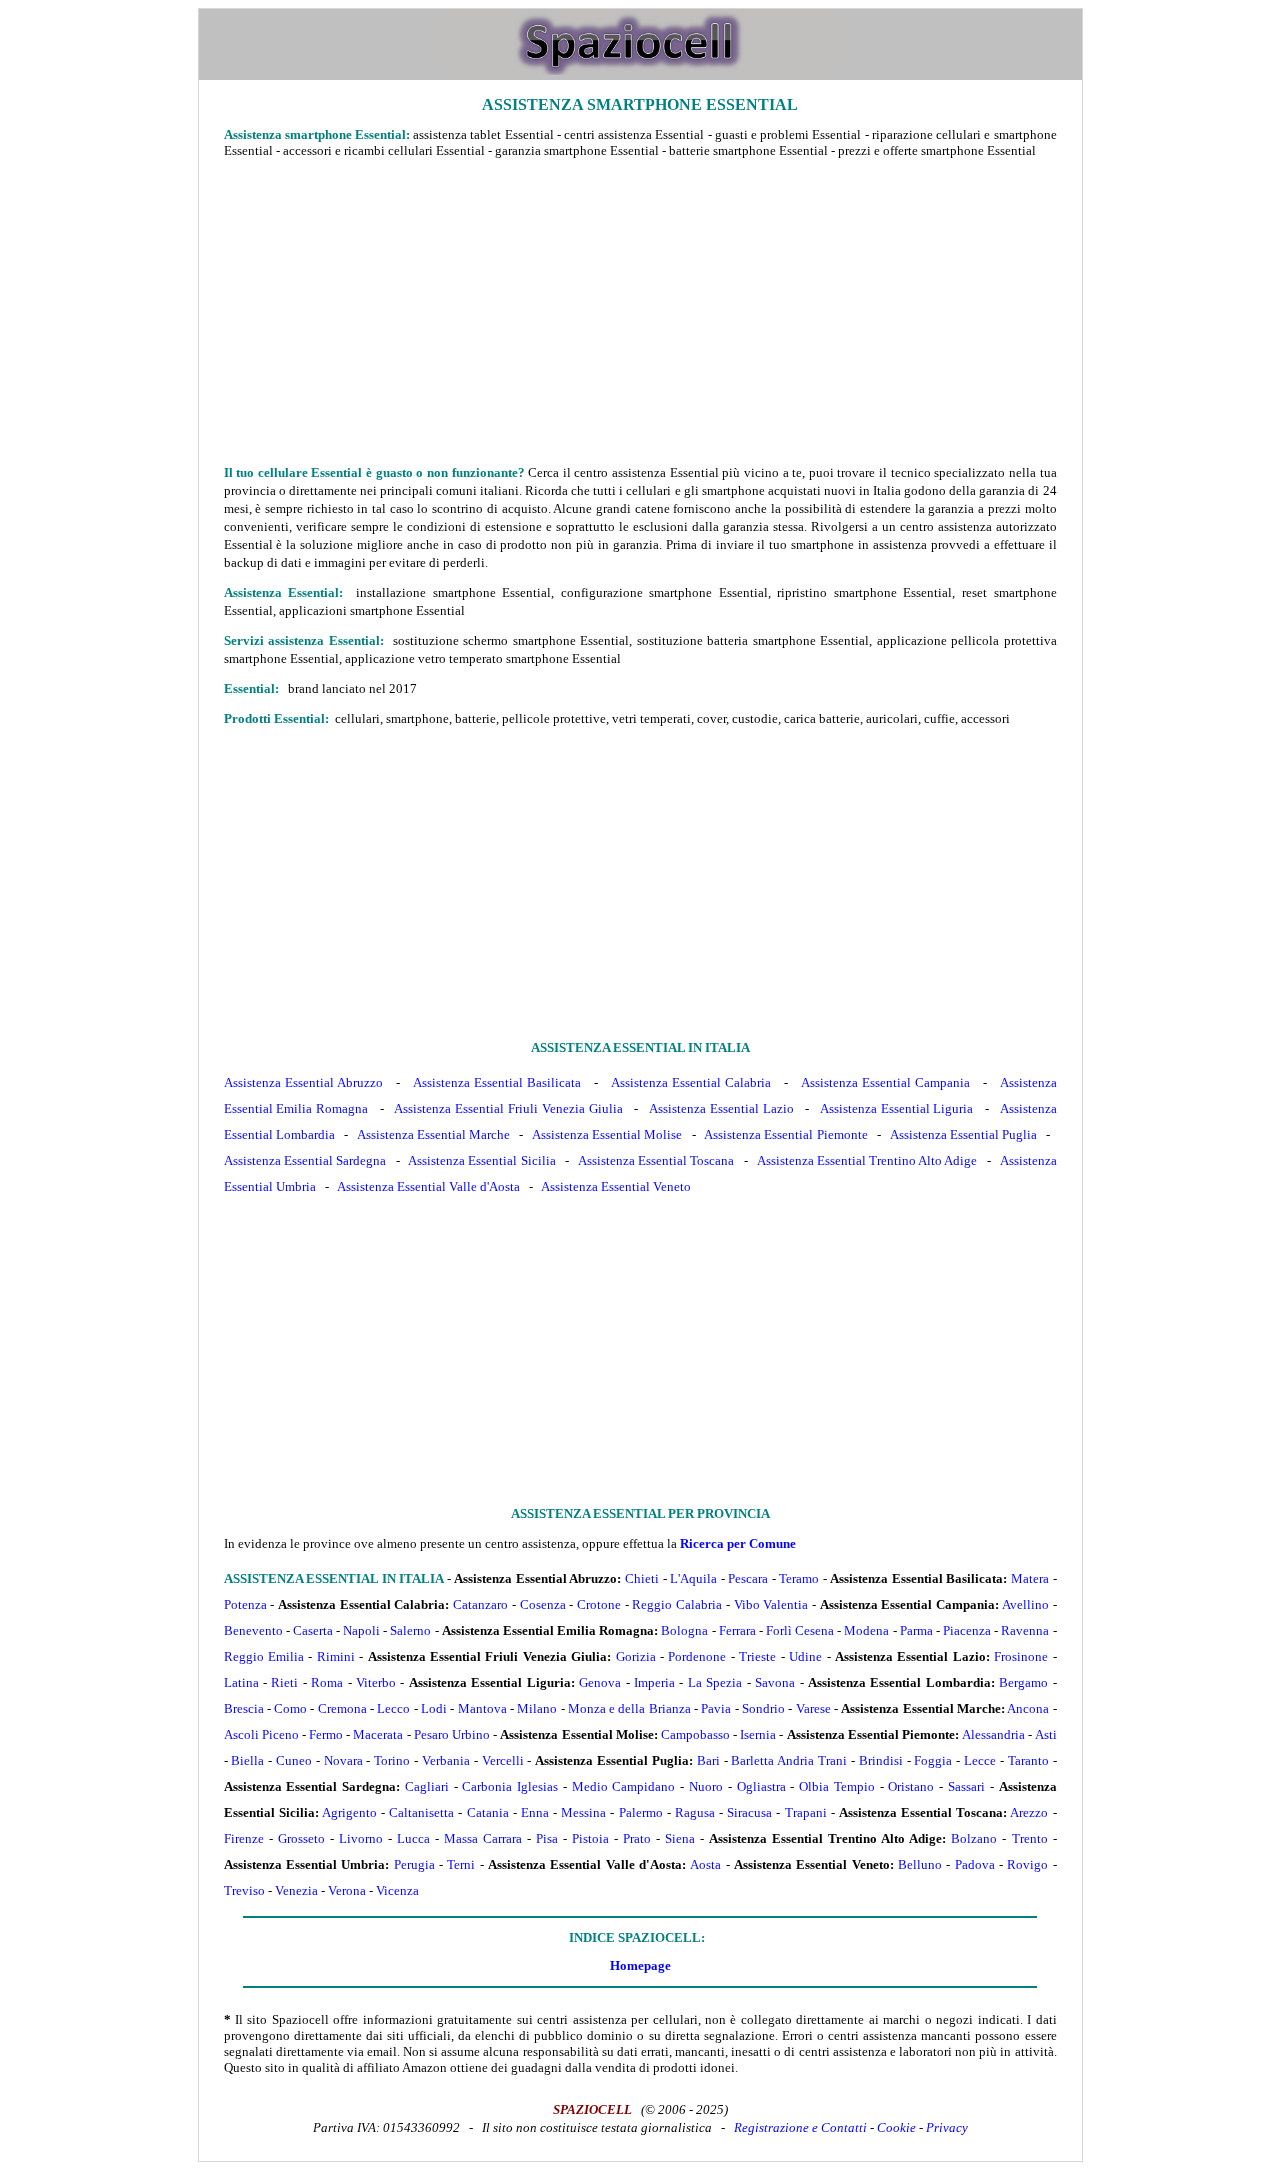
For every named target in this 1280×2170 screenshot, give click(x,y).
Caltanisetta (421, 1812)
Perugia (414, 1864)
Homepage (640, 1965)
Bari (708, 1760)
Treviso (244, 1890)
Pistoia (590, 1838)
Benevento (253, 1630)
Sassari (966, 1786)
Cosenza (543, 1604)
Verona (347, 1890)
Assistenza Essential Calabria (691, 1082)
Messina (583, 1812)
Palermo (641, 1812)
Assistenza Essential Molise (607, 1134)
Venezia (296, 1890)
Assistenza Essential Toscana (656, 1160)
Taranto (1028, 1760)
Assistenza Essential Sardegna (305, 1160)
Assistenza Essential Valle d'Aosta (428, 1186)
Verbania (446, 1760)
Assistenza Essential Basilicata (497, 1082)
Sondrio (763, 1708)
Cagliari (427, 1786)
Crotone (599, 1604)
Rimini (336, 1656)
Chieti (642, 1578)
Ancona (1028, 1708)
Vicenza (397, 1890)
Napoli (361, 1630)
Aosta (705, 1864)
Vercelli (503, 1760)
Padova (975, 1864)
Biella (247, 1760)
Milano (537, 1708)
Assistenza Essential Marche (433, 1134)
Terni (461, 1864)
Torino (392, 1760)
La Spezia (715, 1682)
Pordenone (697, 1656)
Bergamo (1023, 1682)
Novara (343, 1760)
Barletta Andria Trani (789, 1760)
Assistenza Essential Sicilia (481, 1160)
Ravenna (1025, 1630)
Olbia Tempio (837, 1786)
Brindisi (881, 1760)
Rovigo (1027, 1864)
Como (290, 1708)
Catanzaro (480, 1604)
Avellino (1025, 1604)
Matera (1030, 1578)
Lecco (393, 1708)
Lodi (434, 1708)
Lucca (413, 1838)
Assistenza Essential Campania (886, 1082)
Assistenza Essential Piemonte (785, 1134)
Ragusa (695, 1812)
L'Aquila (693, 1578)
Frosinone (1021, 1656)
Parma (916, 1630)
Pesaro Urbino (452, 1734)
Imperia (654, 1682)
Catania (488, 1812)
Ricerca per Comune (738, 1543)
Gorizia (636, 1656)
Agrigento (349, 1812)
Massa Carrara (483, 1838)
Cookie (896, 2127)
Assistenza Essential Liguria (897, 1108)
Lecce (980, 1760)
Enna (535, 1812)
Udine (805, 1656)
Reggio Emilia (264, 1656)
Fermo (326, 1734)
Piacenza (967, 1630)
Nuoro (706, 1786)
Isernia (758, 1734)
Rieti (284, 1682)
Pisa (547, 1838)
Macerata (378, 1734)
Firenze (244, 1838)
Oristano (911, 1786)
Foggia (933, 1760)
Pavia (716, 1708)
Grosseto (301, 1838)
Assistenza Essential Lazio (721, 1108)
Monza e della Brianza (629, 1708)
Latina (241, 1682)
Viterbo (376, 1682)
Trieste (757, 1656)
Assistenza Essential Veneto (616, 1186)
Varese (813, 1708)
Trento (1030, 1838)
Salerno (410, 1630)
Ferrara (737, 1630)
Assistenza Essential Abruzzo (304, 1082)
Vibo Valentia (771, 1604)
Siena (680, 1838)
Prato (637, 1838)
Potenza (245, 1604)
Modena (866, 1630)
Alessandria (993, 1734)
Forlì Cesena (800, 1630)
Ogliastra (761, 1786)
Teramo (799, 1578)
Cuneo (294, 1760)
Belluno (920, 1864)
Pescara (748, 1578)
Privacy (947, 2127)
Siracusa (749, 1812)
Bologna (684, 1630)
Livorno (361, 1838)
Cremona (342, 1708)
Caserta (313, 1630)
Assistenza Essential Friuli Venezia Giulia (508, 1108)
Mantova (482, 1708)
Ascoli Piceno (261, 1734)
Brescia (244, 1708)
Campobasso (695, 1734)
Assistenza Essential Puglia (963, 1134)
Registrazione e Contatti (800, 2127)
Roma (327, 1682)
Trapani (806, 1812)
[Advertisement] (640, 311)
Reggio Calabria (677, 1604)
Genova (600, 1682)
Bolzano (974, 1838)
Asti (1046, 1734)
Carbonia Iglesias (510, 1786)
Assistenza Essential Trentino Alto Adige (867, 1160)
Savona (775, 1682)
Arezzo (1029, 1812)
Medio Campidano (624, 1786)
